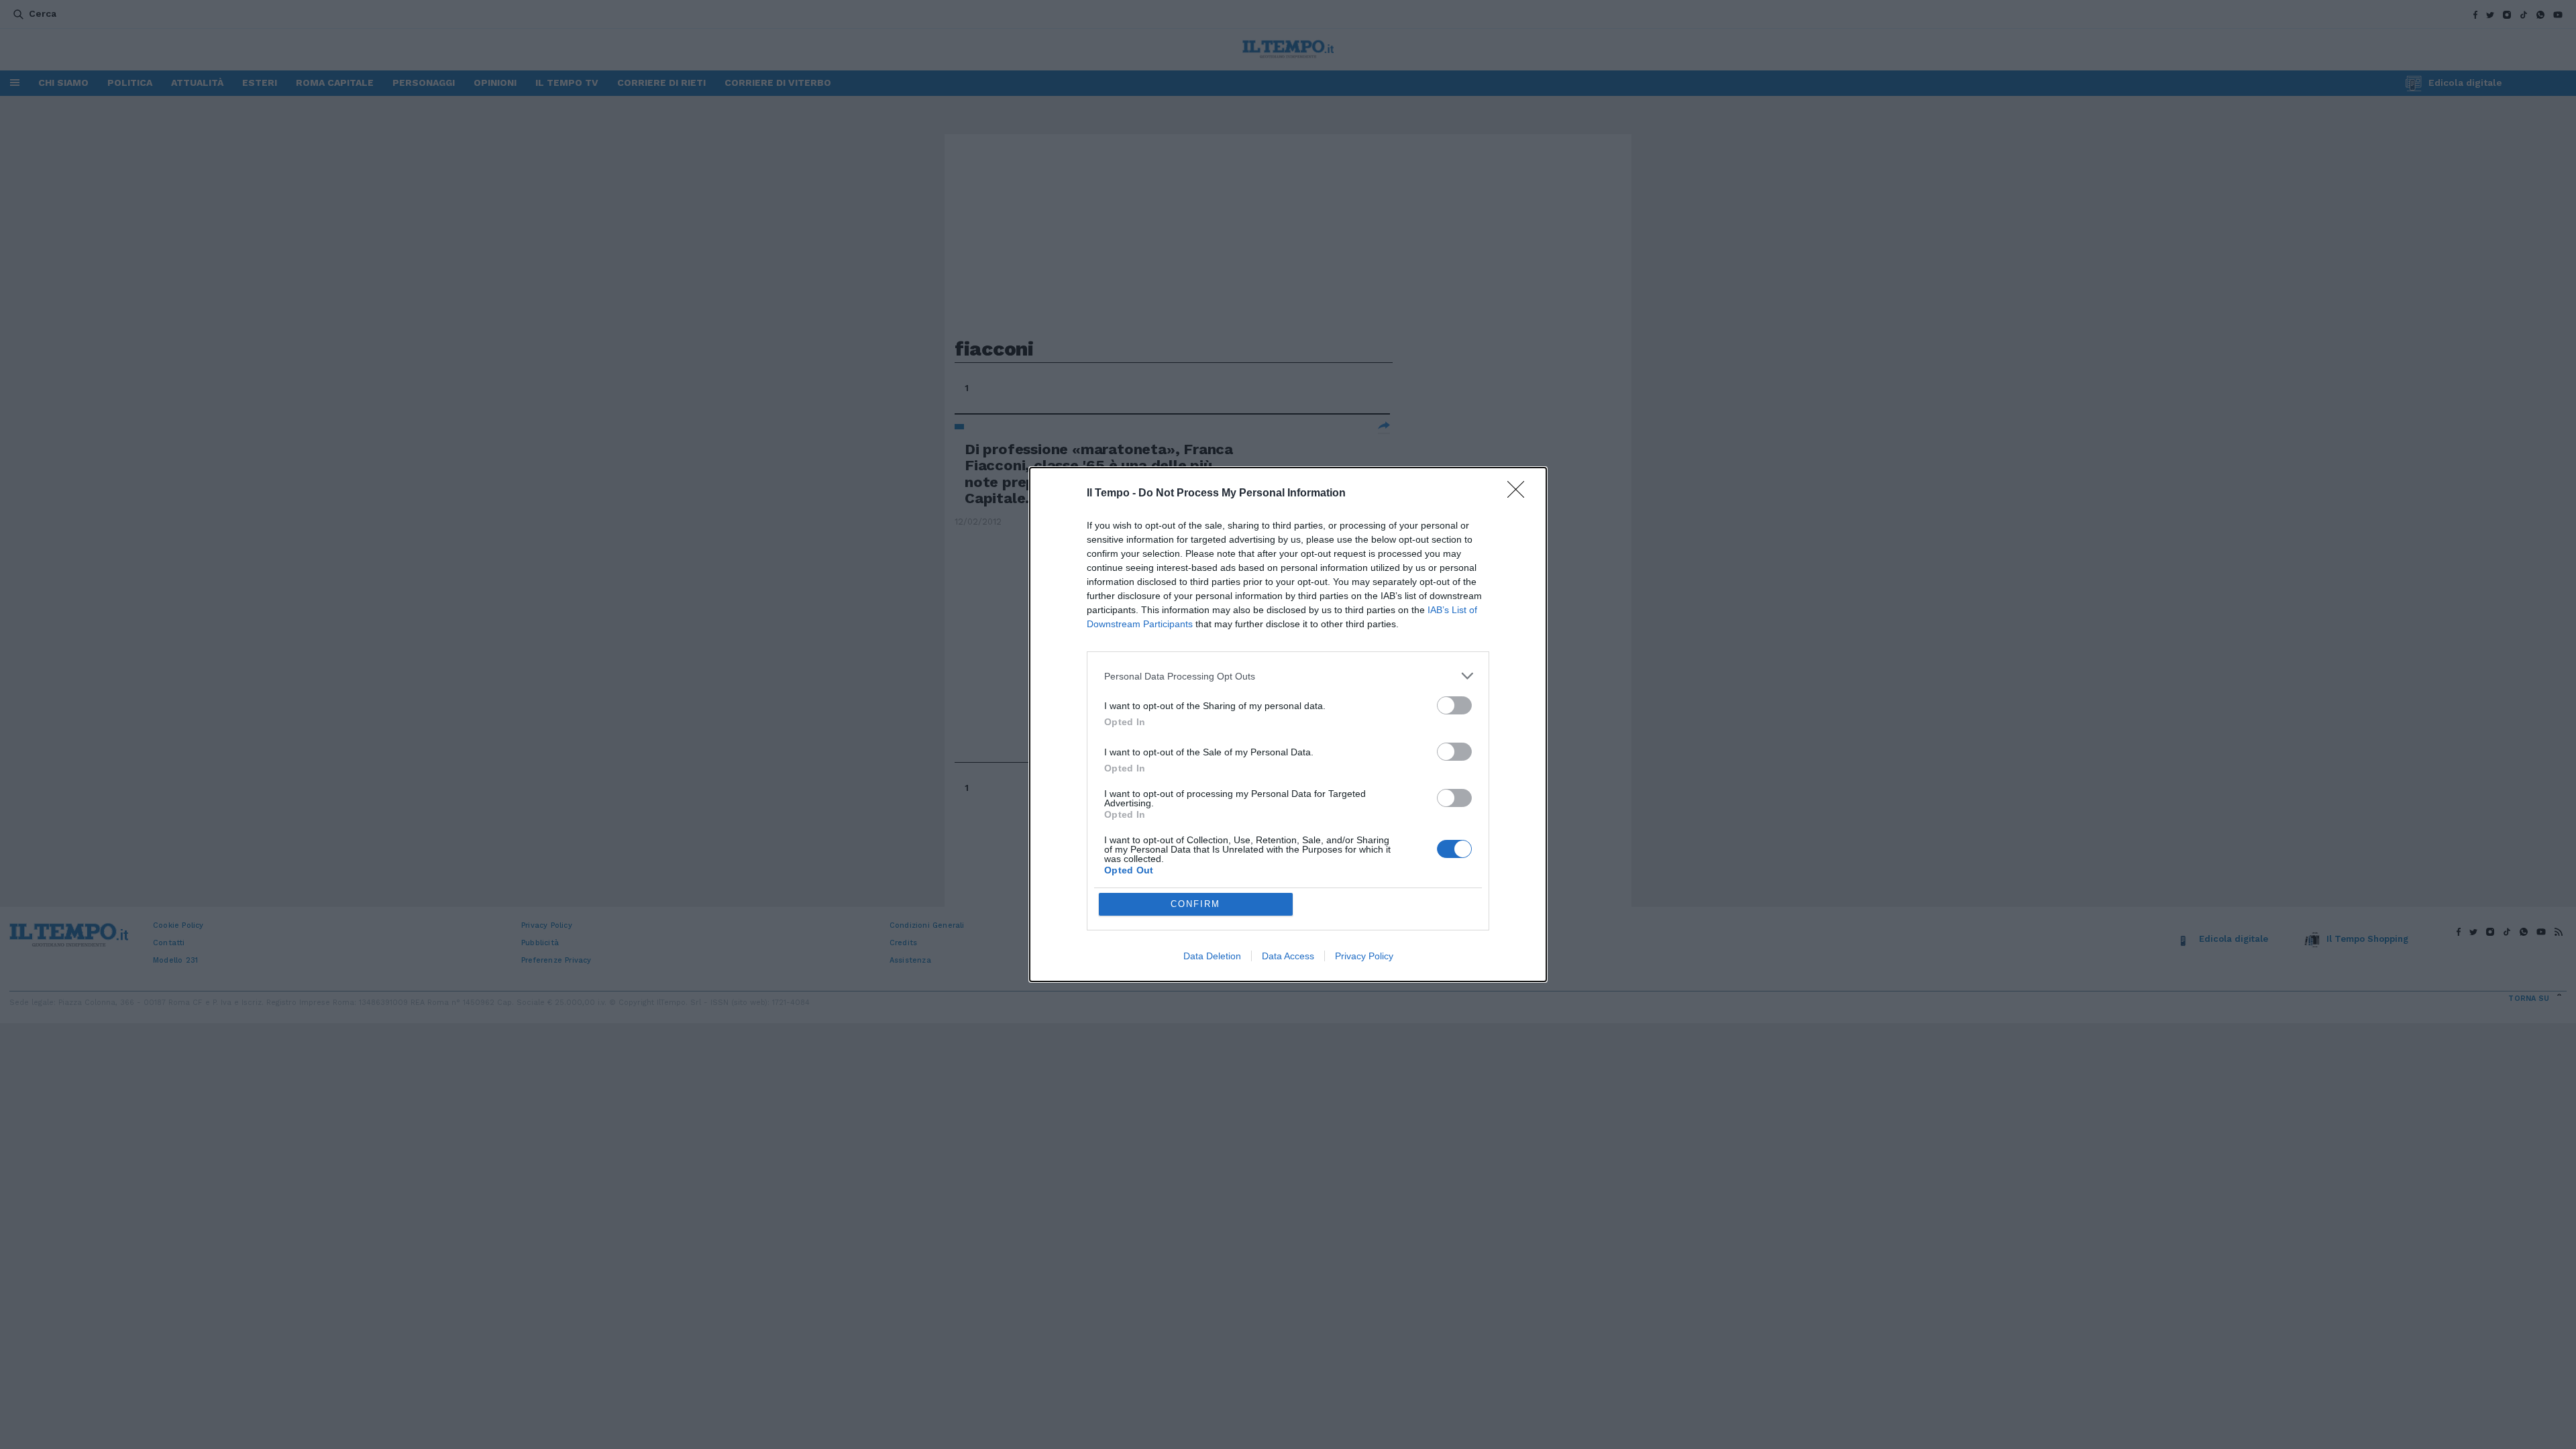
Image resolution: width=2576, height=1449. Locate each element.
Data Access (1288, 956)
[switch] (1454, 705)
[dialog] (1288, 724)
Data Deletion (1212, 956)
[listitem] (1288, 676)
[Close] (1520, 494)
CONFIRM (1195, 904)
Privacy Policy (1364, 956)
